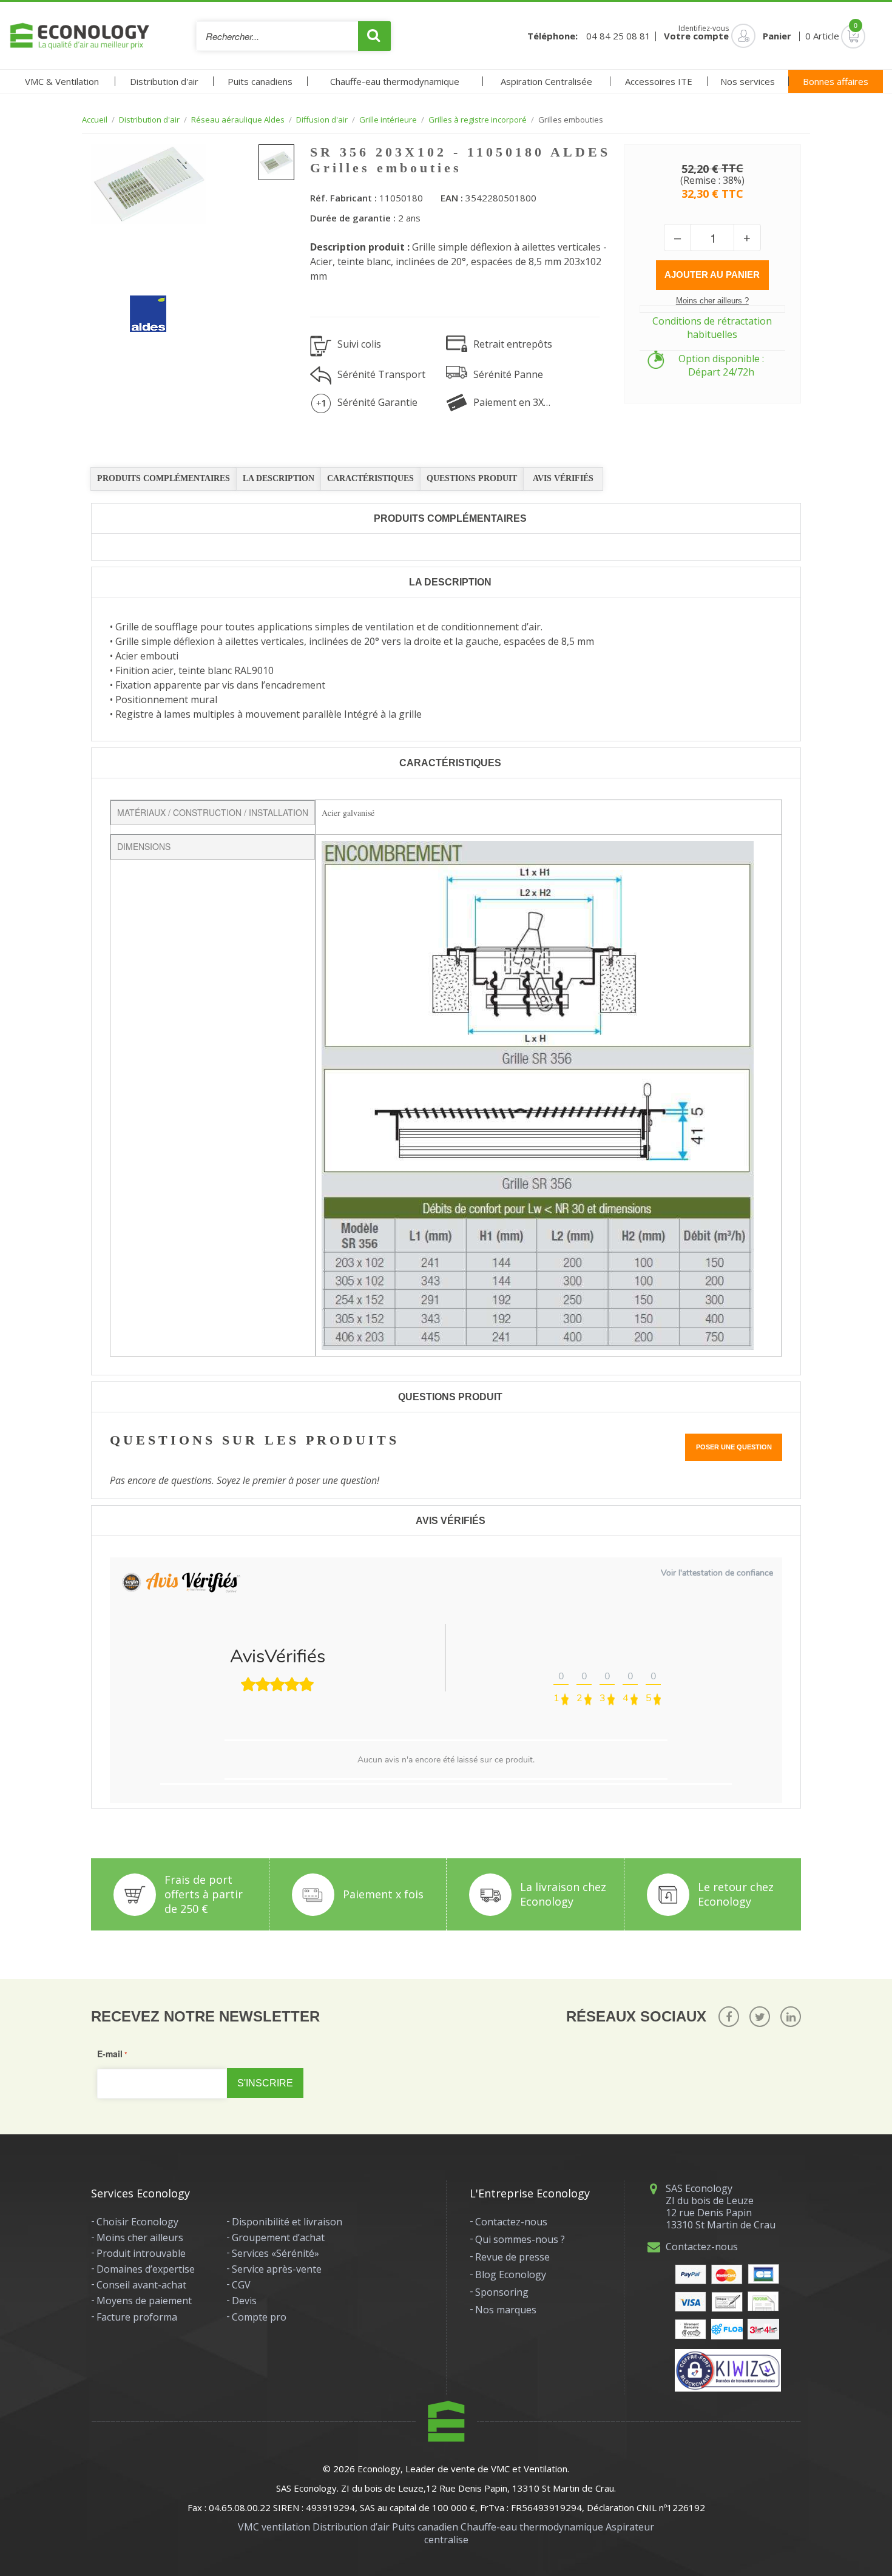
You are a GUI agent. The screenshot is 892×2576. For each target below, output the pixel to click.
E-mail (110, 2054)
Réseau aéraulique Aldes (238, 120)
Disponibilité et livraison (287, 2222)
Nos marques (506, 2310)
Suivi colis (359, 344)
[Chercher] (374, 36)
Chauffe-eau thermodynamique (395, 81)
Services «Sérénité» (275, 2253)
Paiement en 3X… (512, 402)
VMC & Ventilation (62, 81)
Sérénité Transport (381, 374)
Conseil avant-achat (141, 2285)
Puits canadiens (260, 81)
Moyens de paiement (144, 2301)
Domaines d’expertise (146, 2269)
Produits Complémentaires (164, 478)
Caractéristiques (370, 478)
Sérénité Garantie (377, 402)
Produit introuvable (141, 2253)
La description (279, 478)
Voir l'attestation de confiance (717, 1573)
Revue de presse (512, 2257)
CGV (241, 2285)
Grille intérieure (388, 120)
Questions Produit (472, 478)
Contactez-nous (511, 2222)
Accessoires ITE (659, 81)
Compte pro (259, 2317)
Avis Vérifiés (563, 478)
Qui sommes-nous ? (520, 2239)
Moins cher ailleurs (140, 2237)
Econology (379, 2469)
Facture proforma (137, 2317)
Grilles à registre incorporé (478, 120)
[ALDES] (139, 305)
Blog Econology (511, 2274)
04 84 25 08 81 (618, 36)
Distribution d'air (164, 81)
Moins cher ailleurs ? (712, 301)
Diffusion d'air (322, 120)
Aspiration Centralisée (546, 81)
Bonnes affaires (836, 81)
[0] (836, 36)
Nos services (748, 81)
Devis (244, 2301)
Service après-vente (277, 2269)
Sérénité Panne (508, 374)
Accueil (95, 120)
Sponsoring (502, 2292)
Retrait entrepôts (513, 344)
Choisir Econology (137, 2222)
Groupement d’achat (278, 2237)
